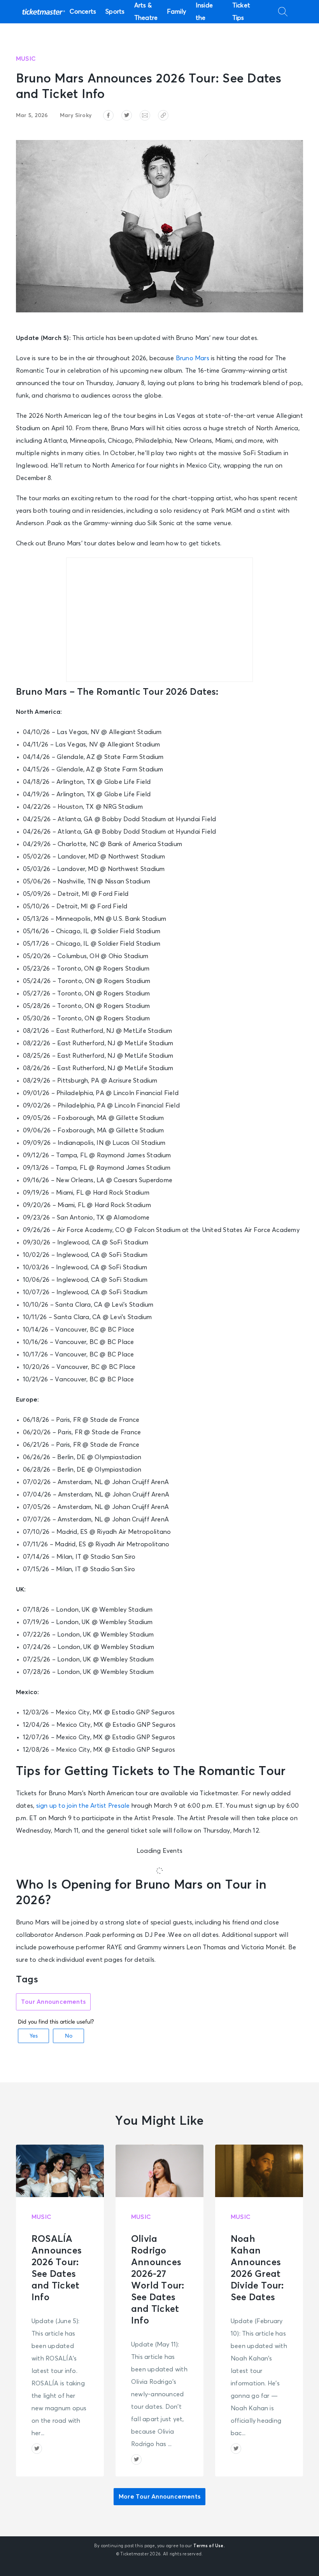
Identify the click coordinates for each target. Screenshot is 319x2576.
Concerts (83, 12)
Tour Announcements (53, 2002)
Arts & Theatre (146, 12)
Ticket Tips (241, 12)
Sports (115, 12)
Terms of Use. (209, 2546)
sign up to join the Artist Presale (83, 1806)
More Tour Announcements (159, 2497)
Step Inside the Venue (205, 12)
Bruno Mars (193, 358)
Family (176, 12)
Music (26, 59)
